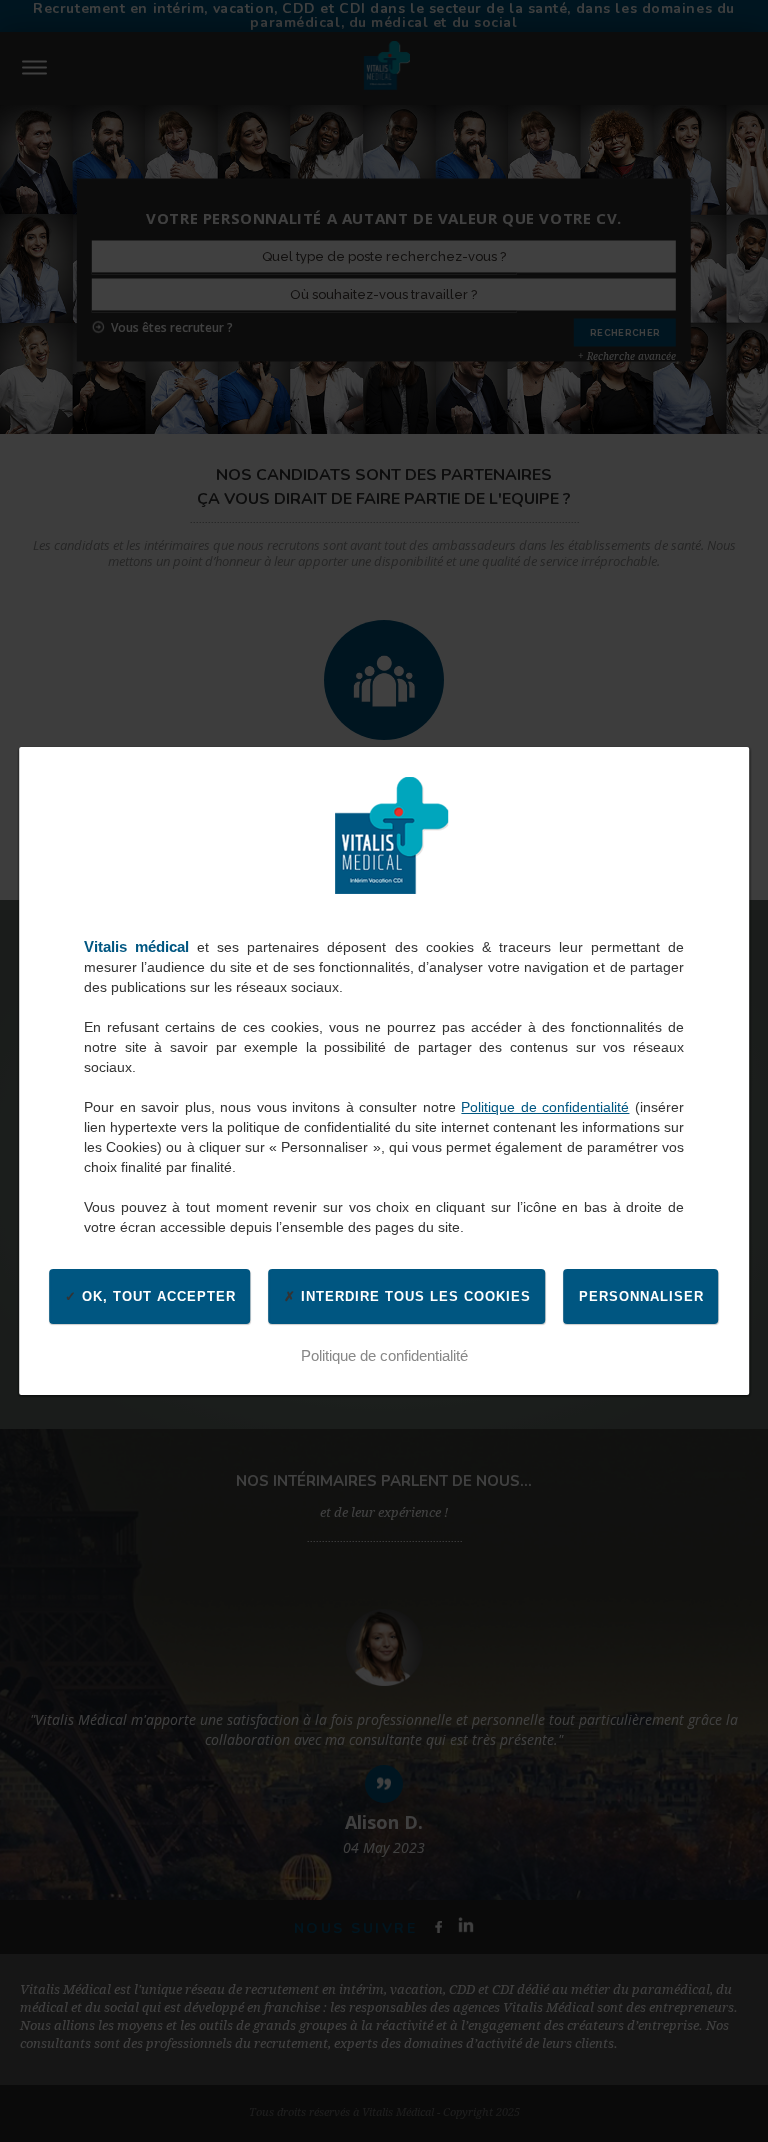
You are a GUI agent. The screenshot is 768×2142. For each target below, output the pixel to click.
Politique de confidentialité (545, 1107)
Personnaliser (641, 1296)
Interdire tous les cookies (413, 1296)
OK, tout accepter (156, 1296)
